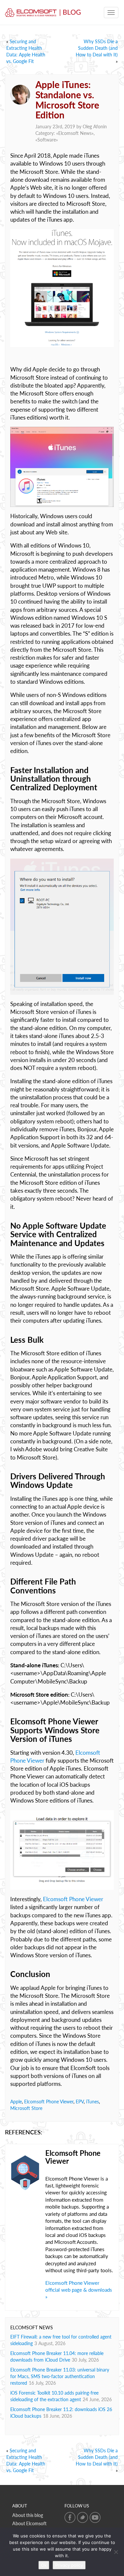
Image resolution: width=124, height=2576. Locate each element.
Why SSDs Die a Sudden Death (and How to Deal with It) (97, 48)
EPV (80, 2102)
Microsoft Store (26, 2108)
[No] (116, 2552)
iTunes (92, 2102)
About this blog (28, 2515)
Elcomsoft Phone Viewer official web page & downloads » (79, 2290)
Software (47, 140)
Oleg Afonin (95, 126)
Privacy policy (69, 2565)
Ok (44, 2565)
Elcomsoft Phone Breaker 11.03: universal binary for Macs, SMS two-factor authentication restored (60, 2376)
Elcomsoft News (75, 133)
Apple (16, 2102)
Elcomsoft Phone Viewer (73, 1899)
